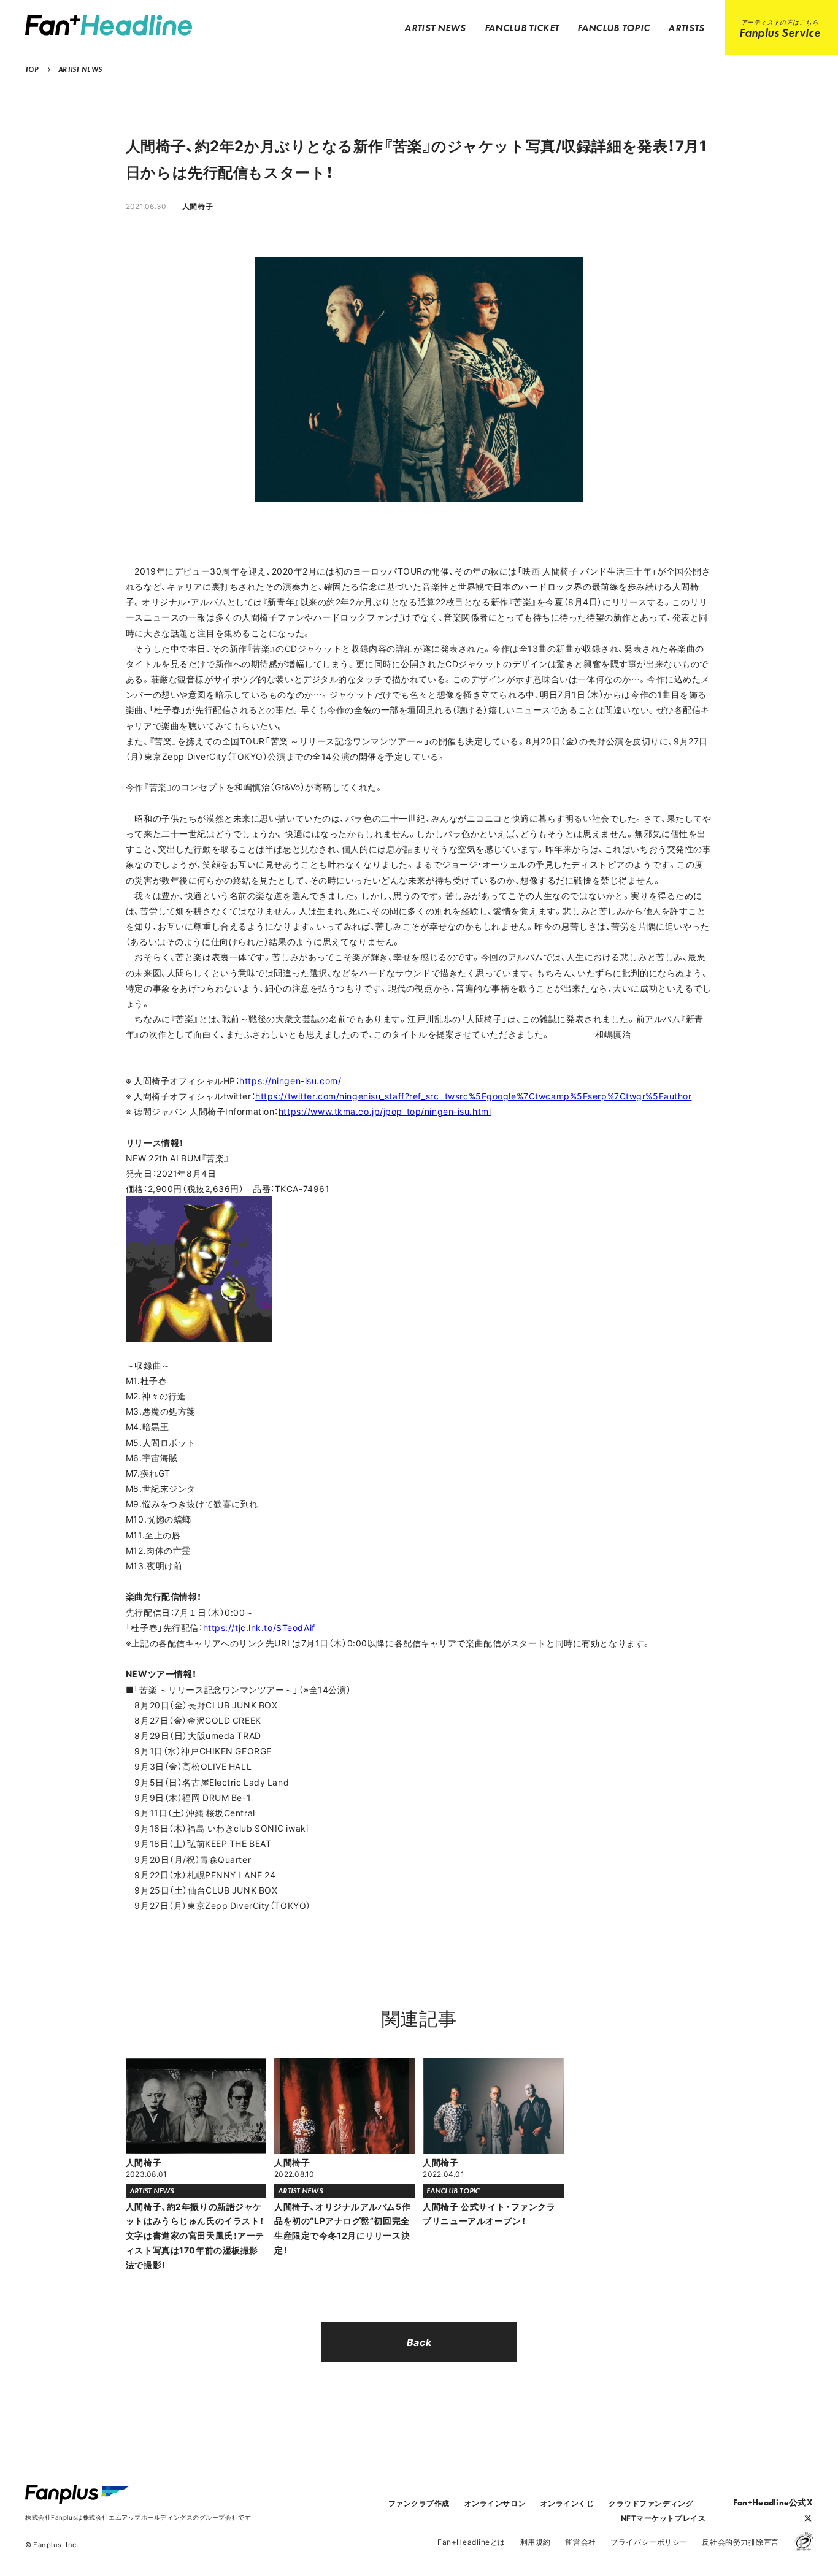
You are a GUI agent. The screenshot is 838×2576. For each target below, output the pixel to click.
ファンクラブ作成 (419, 2503)
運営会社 (580, 2542)
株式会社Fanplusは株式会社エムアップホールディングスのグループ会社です (138, 2517)
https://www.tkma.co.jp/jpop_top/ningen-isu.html (385, 1111)
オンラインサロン (495, 2503)
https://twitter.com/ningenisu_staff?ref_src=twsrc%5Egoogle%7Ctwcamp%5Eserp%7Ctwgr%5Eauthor (473, 1096)
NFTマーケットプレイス (663, 2518)
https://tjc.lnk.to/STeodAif (259, 1627)
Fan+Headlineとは (471, 2542)
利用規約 (536, 2542)
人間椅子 (198, 206)
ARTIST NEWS (80, 69)
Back (419, 2342)
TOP (32, 69)
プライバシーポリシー (649, 2542)
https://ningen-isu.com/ (290, 1080)
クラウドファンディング (651, 2503)
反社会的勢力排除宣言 (740, 2542)
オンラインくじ (567, 2503)
